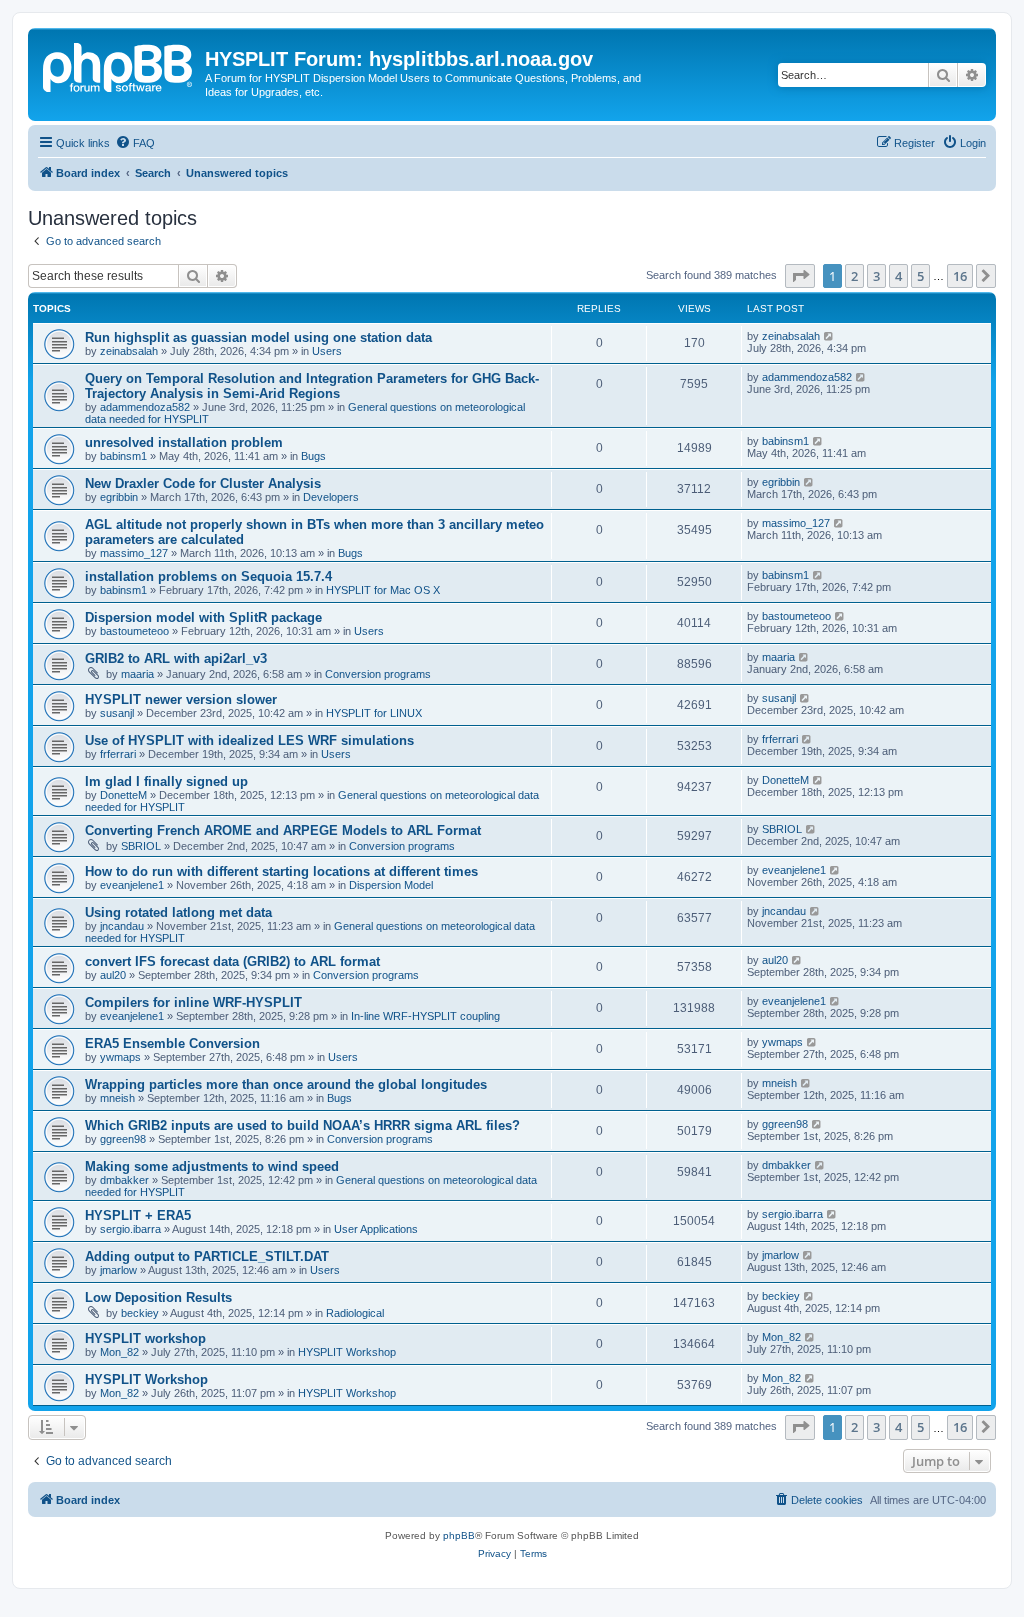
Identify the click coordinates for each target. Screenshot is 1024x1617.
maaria (137, 674)
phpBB (459, 1535)
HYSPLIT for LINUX (374, 713)
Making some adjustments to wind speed (212, 1166)
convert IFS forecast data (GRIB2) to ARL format (232, 961)
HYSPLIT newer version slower (181, 699)
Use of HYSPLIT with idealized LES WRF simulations (249, 740)
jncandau (122, 926)
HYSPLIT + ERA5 (138, 1215)
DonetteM (123, 795)
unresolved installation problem (184, 442)
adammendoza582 (145, 407)
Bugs (313, 456)
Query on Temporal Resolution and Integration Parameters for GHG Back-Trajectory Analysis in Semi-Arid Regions (312, 386)
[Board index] (119, 65)
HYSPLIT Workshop (347, 1352)
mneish (117, 1098)
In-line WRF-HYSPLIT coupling (425, 1016)
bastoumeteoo (134, 631)
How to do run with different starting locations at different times (281, 871)
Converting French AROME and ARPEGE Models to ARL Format (283, 830)
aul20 (113, 975)
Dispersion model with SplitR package (203, 617)
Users (327, 351)
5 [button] (920, 276)
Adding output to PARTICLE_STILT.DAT (207, 1256)
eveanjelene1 (132, 885)
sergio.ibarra (130, 1229)
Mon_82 (119, 1352)
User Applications (376, 1229)
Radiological (355, 1313)
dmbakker (124, 1180)
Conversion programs (378, 674)
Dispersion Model (391, 885)
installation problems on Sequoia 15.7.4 (208, 576)
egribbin (119, 497)
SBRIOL (141, 846)
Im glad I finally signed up (166, 781)
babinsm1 (123, 456)
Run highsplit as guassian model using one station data (258, 337)
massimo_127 (134, 553)
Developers (331, 497)
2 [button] (854, 276)
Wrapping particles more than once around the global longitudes (286, 1084)
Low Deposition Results (158, 1297)
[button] (800, 276)
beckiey (140, 1313)
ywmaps (120, 1057)
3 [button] (876, 276)
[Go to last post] (829, 336)
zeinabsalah (129, 351)
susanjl (117, 713)
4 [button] (898, 276)
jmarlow (118, 1270)
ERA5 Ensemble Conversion (172, 1043)
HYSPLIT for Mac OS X (383, 590)
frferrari (118, 754)
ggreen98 (123, 1139)
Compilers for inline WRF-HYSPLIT (193, 1002)
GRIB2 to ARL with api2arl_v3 (176, 658)
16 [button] (960, 276)
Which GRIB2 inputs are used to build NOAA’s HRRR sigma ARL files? (302, 1125)
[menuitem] (135, 143)
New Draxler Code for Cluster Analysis (203, 483)
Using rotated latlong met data (178, 912)
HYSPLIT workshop (145, 1338)
